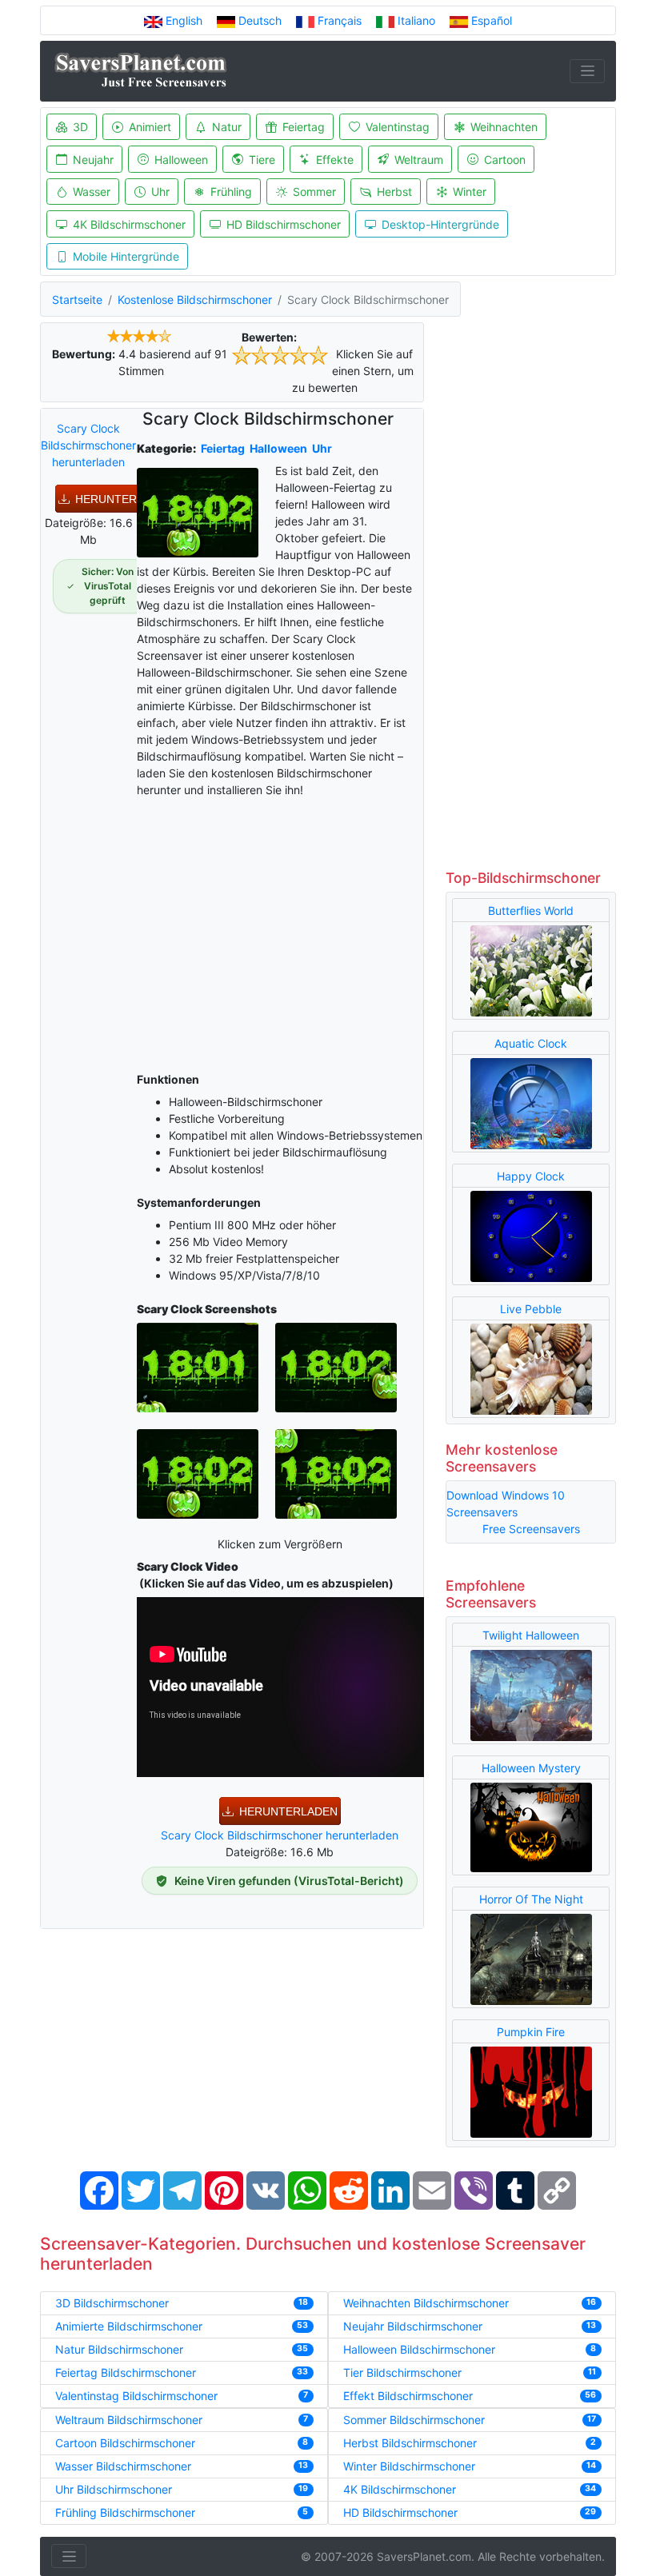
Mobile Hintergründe (126, 256)
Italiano (416, 20)
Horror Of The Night (531, 1899)
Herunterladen (124, 499)
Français (340, 20)
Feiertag (304, 127)
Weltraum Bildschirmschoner (129, 2420)
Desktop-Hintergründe (440, 224)
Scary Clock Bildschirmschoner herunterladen (88, 445)
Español (490, 20)
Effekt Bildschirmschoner (408, 2396)
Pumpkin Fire (531, 2032)
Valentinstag (398, 127)
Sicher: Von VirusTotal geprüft (108, 586)
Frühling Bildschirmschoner (125, 2512)
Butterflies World (531, 911)
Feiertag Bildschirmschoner (126, 2372)
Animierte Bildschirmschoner (129, 2326)
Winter (470, 192)
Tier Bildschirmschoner (402, 2372)
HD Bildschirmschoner (284, 224)
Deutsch (260, 20)
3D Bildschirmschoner (112, 2303)
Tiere (262, 160)
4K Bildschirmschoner (129, 224)
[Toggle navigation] (587, 71)
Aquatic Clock (531, 1043)
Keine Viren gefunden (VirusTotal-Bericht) (289, 1881)
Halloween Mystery (531, 1768)
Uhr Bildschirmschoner (114, 2489)
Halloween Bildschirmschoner (419, 2349)
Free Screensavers (531, 1529)
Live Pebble (531, 1309)
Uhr (160, 192)
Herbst (394, 192)
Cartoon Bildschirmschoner (125, 2443)
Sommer (314, 192)
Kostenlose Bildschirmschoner (195, 300)
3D (80, 127)
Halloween (181, 160)
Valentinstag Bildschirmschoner (136, 2396)
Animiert (150, 127)
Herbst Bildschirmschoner (410, 2443)
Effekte (335, 160)
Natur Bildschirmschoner (119, 2349)
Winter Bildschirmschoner (409, 2466)
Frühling (231, 192)
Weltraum (419, 160)
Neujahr (93, 160)
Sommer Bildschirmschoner (414, 2420)
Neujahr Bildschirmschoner (413, 2326)
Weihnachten (504, 127)
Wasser (92, 192)
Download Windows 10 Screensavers (506, 1504)
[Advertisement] (280, 932)
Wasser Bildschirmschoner (123, 2466)
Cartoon (505, 160)
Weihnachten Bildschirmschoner (426, 2303)
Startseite (77, 300)
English (184, 20)
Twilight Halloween (531, 1635)
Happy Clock (531, 1176)
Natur (227, 127)
